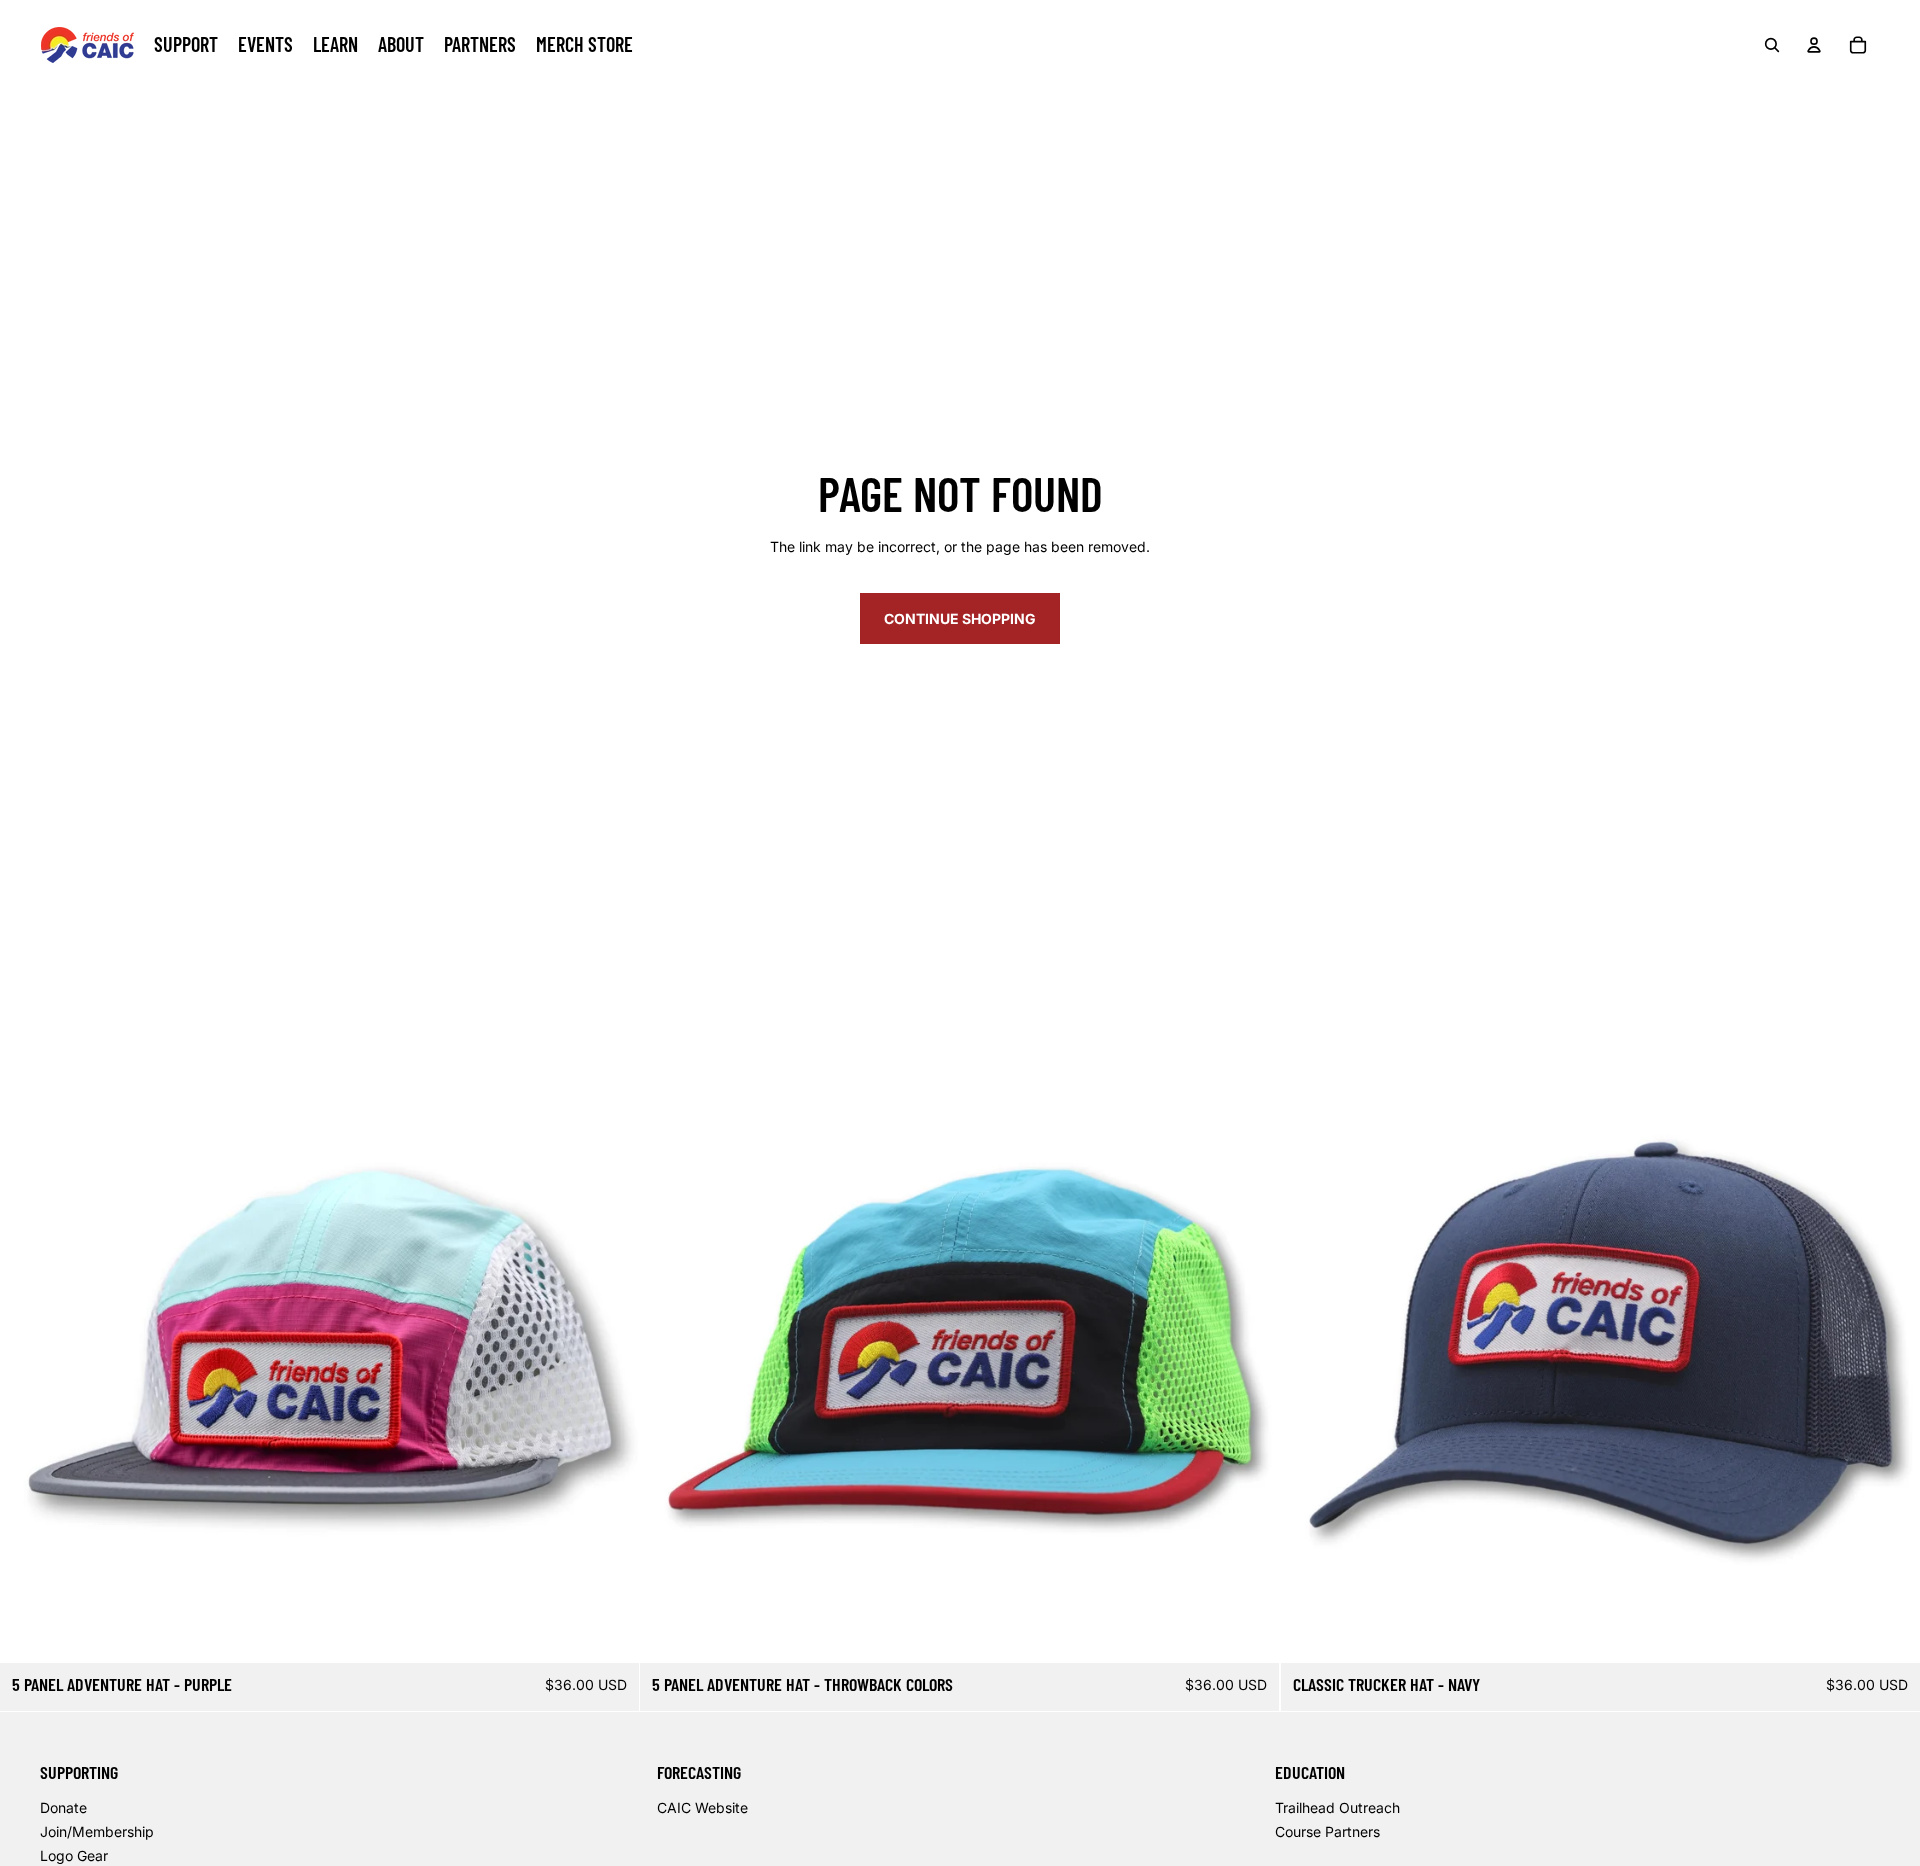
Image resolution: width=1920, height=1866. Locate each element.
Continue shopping (960, 618)
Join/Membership (97, 1831)
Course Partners (1327, 1831)
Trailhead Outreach (1337, 1807)
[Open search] (1772, 45)
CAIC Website (702, 1807)
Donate (63, 1807)
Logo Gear (74, 1855)
